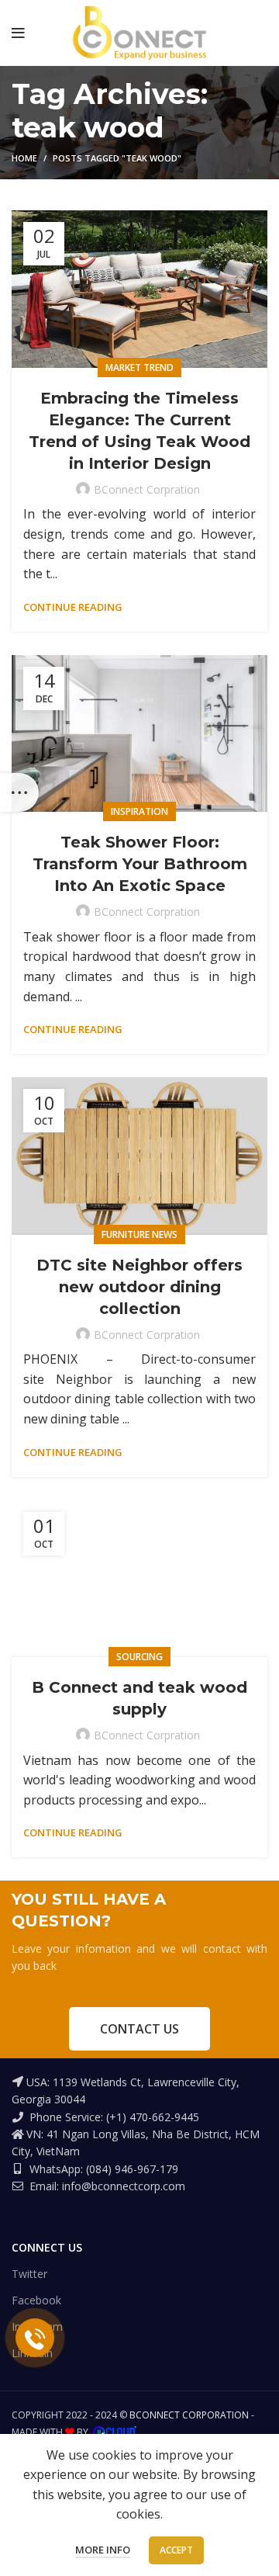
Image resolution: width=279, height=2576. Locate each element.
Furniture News (139, 1234)
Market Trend (139, 368)
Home (24, 158)
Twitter (29, 2274)
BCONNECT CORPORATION (189, 2415)
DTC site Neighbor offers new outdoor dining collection (139, 1287)
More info (103, 2550)
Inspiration (139, 811)
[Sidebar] (19, 792)
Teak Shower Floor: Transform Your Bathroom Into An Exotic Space (140, 864)
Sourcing (139, 1657)
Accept (176, 2550)
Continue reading (73, 607)
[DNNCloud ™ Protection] (115, 2432)
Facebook (36, 2300)
